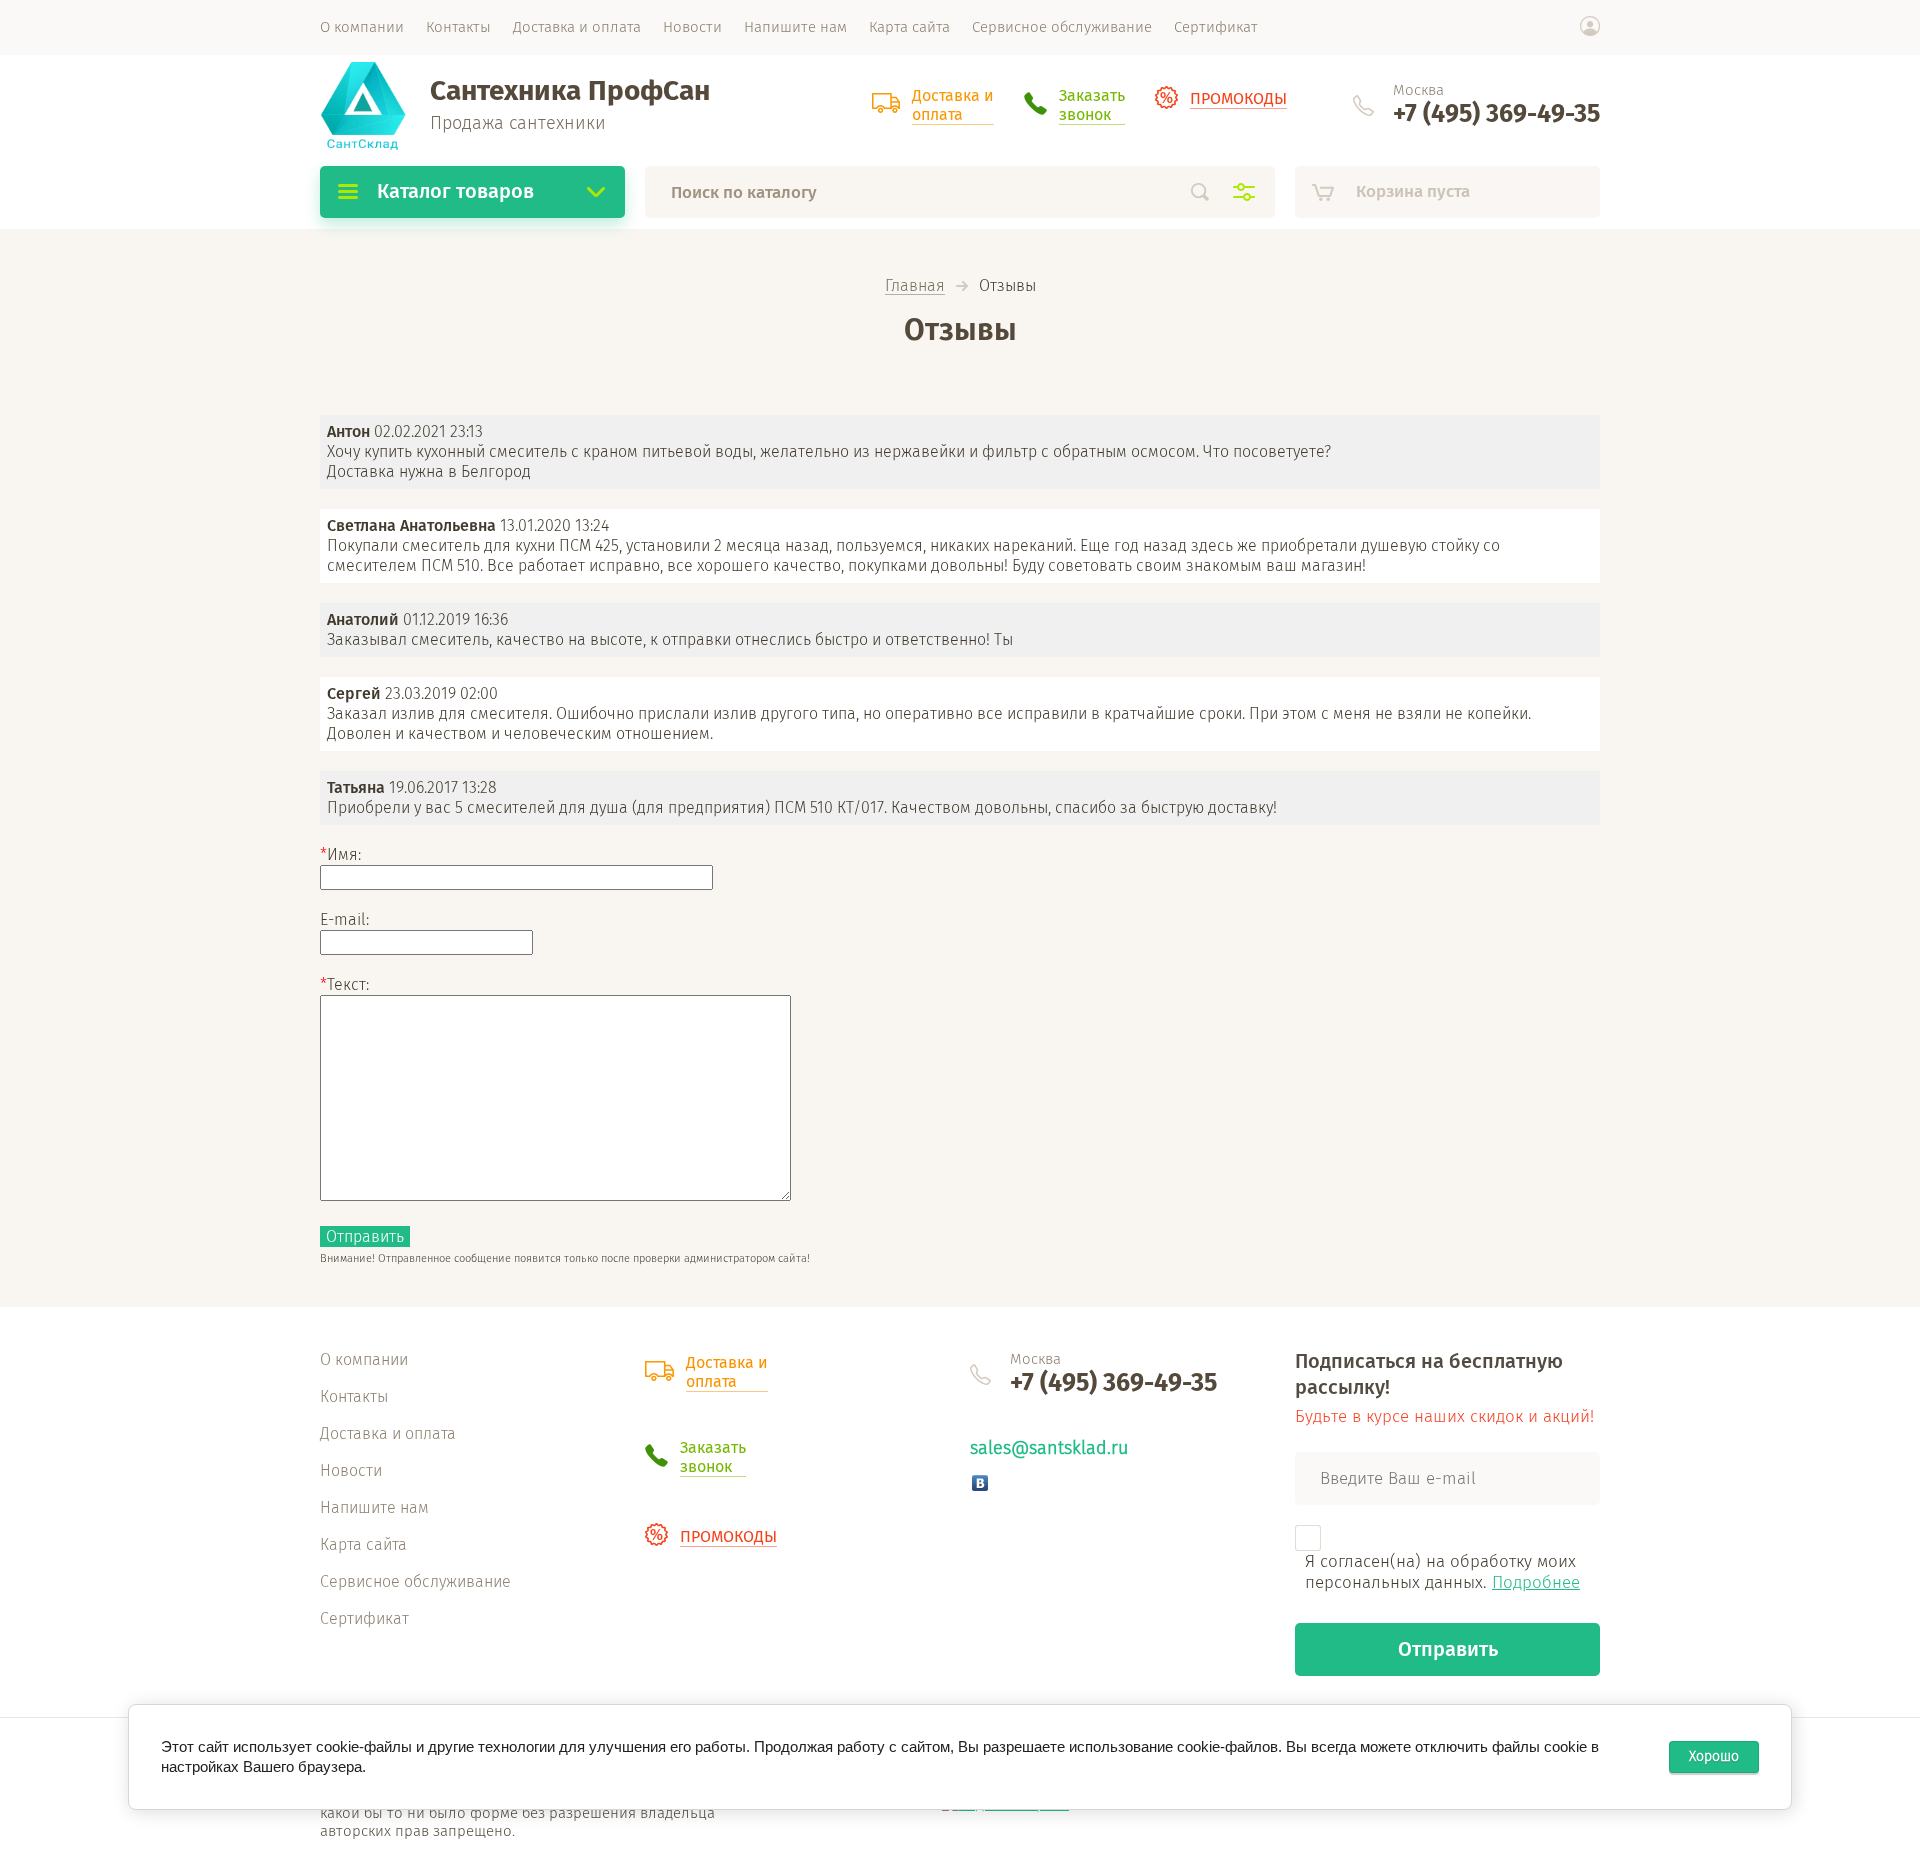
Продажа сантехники (518, 123)
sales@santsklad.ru (1049, 1448)
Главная (915, 286)
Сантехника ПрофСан (570, 90)
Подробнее (1536, 1582)
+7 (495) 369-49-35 (1496, 114)
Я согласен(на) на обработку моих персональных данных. (1442, 1572)
